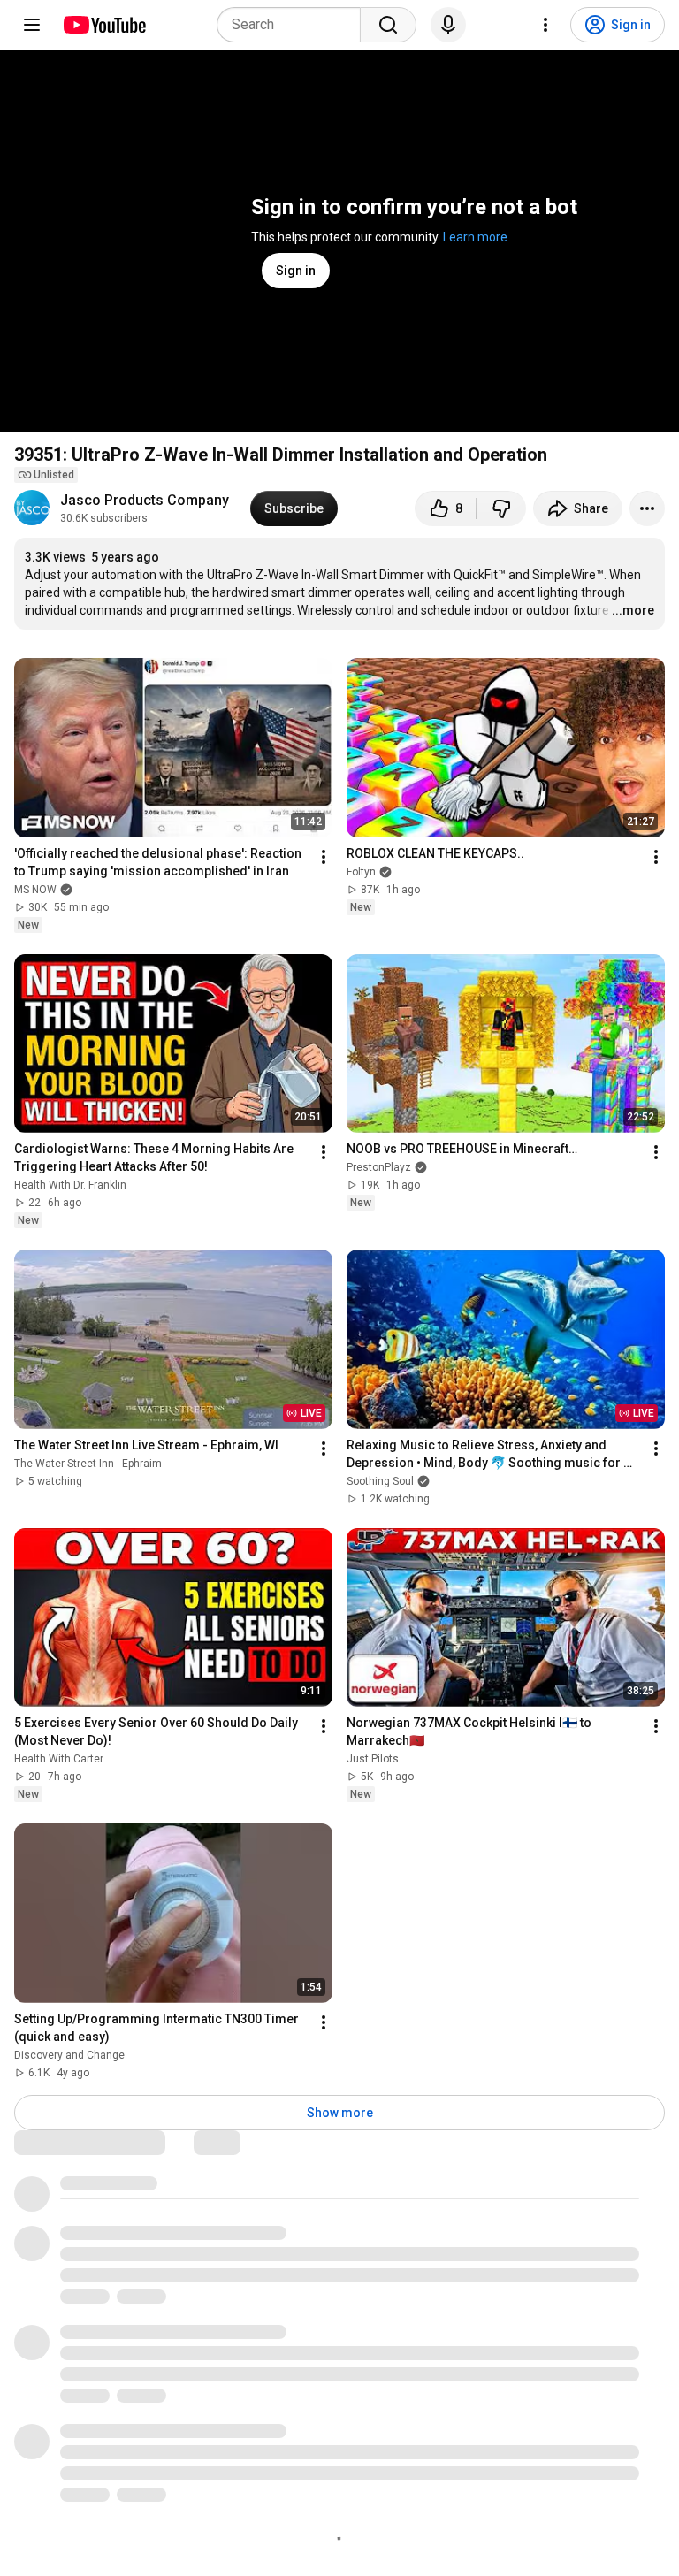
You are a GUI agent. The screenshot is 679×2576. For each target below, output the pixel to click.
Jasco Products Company (145, 500)
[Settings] (545, 25)
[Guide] (32, 25)
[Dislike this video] (501, 508)
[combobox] (294, 25)
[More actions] (647, 508)
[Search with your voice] (448, 25)
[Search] (388, 25)
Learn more (475, 237)
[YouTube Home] (104, 25)
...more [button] (633, 610)
